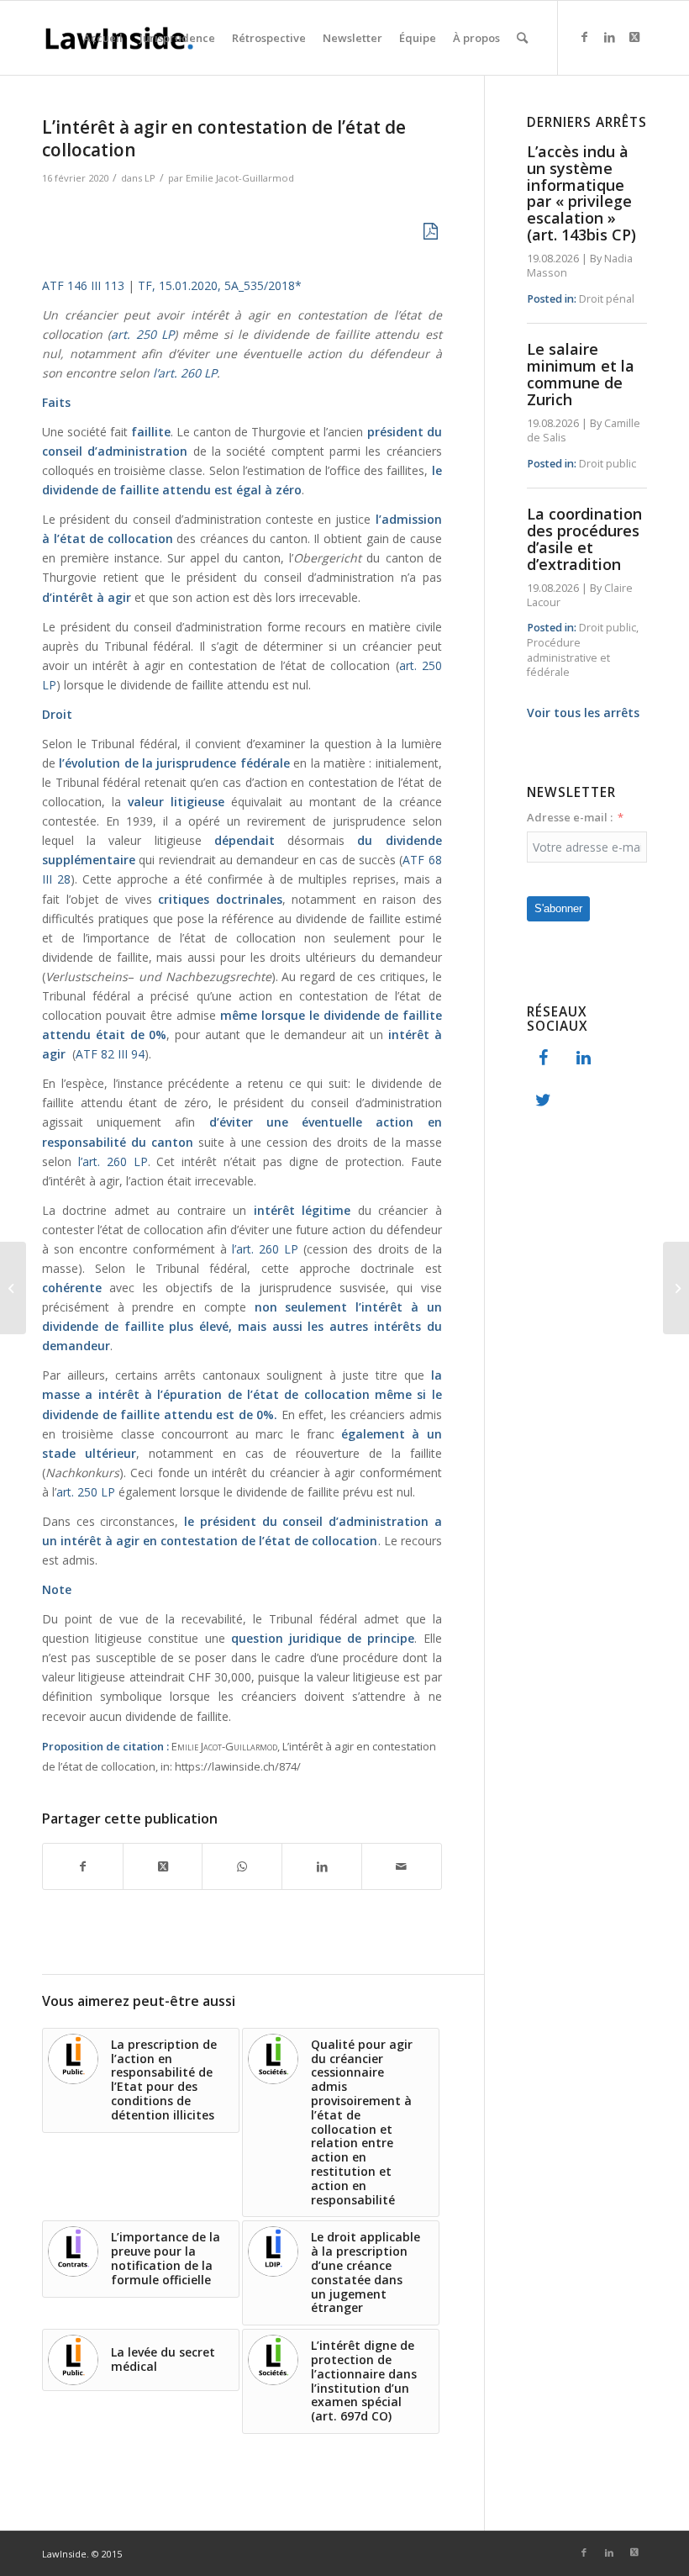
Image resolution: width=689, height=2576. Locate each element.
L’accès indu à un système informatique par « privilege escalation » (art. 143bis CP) (581, 193)
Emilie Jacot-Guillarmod (240, 178)
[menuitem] (103, 38)
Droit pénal (607, 299)
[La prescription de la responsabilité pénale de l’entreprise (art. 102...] (13, 1288)
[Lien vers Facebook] (584, 37)
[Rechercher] (522, 38)
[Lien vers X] (634, 37)
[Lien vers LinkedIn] (609, 37)
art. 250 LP (142, 334)
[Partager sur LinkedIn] (322, 1866)
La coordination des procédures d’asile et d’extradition (584, 538)
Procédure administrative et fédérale (568, 657)
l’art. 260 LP (185, 373)
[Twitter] (544, 1101)
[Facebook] (544, 1058)
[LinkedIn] (584, 1058)
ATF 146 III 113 (83, 285)
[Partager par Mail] (402, 1866)
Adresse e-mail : (570, 817)
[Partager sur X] (163, 1866)
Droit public (607, 464)
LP (150, 178)
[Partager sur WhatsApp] (242, 1866)
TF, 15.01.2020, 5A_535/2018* (218, 285)
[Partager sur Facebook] (83, 1866)
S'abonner (558, 908)
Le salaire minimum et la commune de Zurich (581, 374)
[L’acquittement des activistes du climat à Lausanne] (676, 1288)
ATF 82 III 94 (110, 1054)
